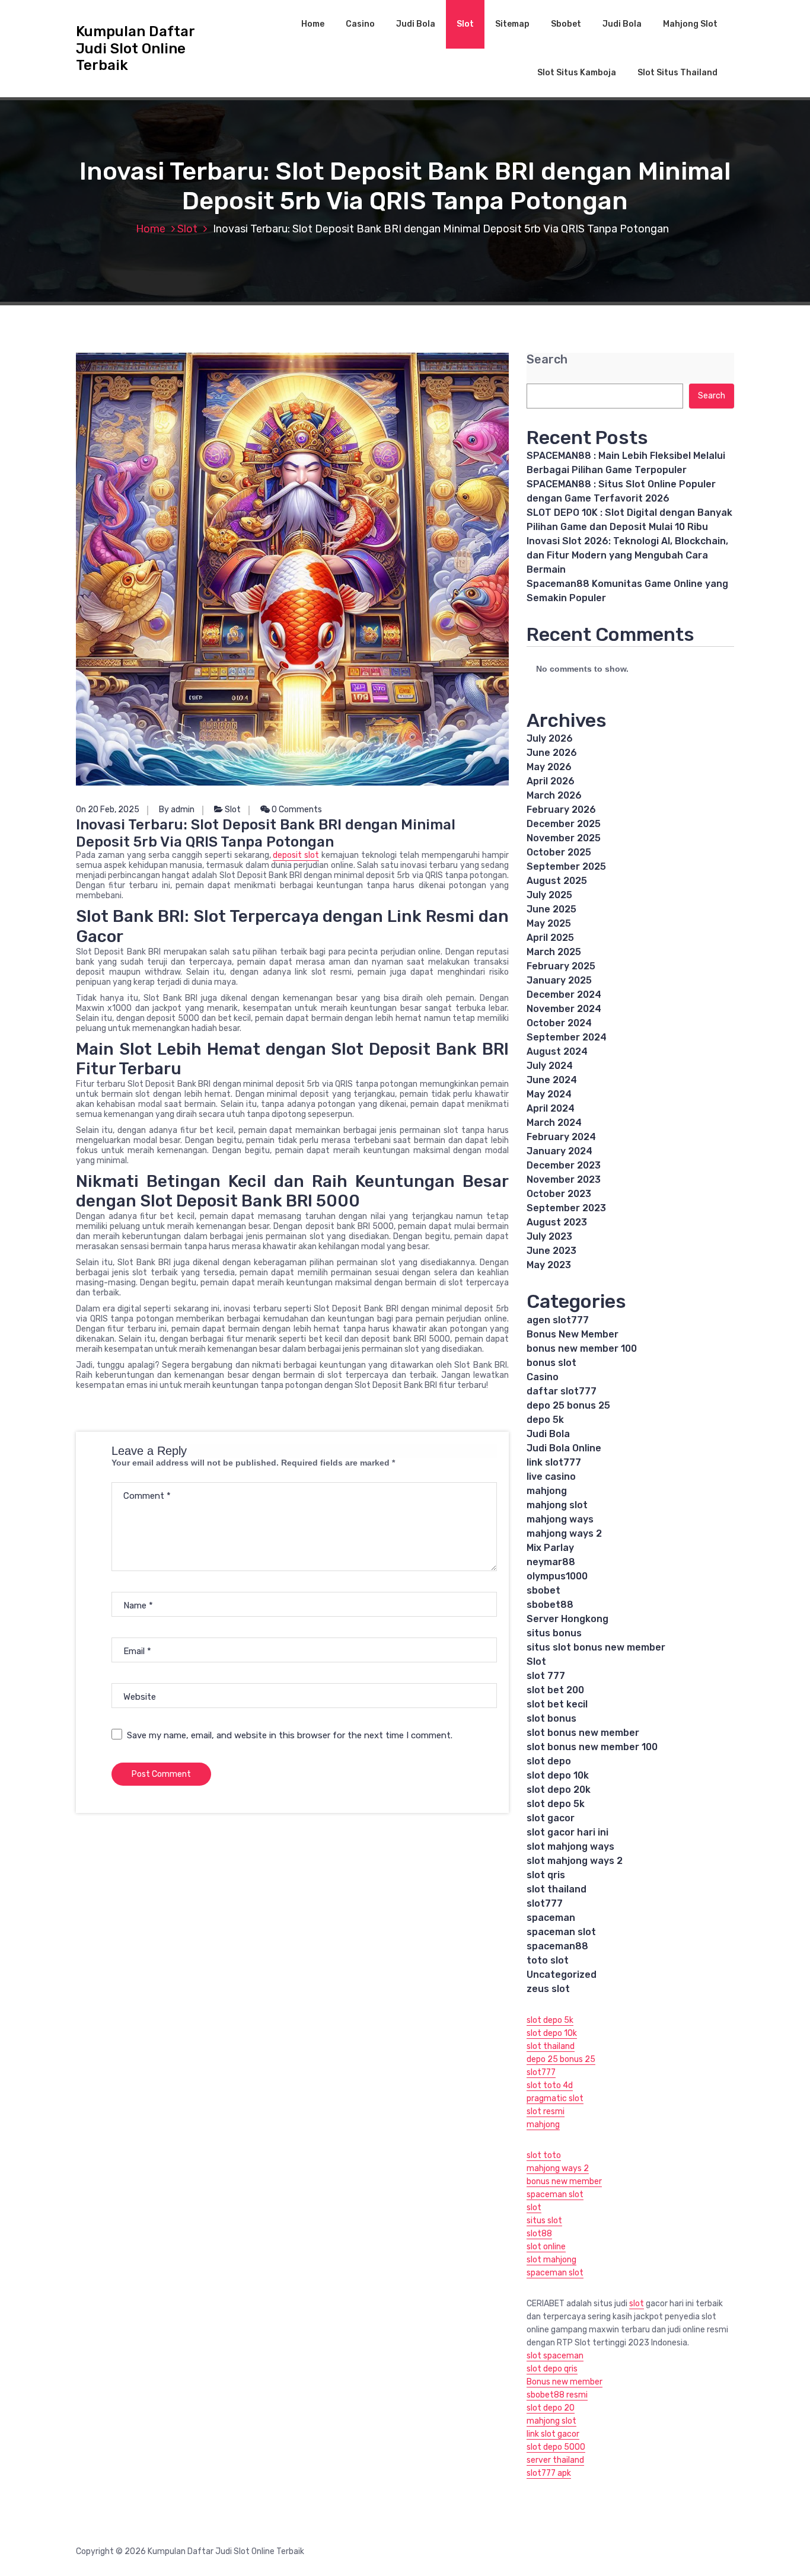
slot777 (545, 1903)
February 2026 (561, 810)
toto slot (548, 1960)
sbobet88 (550, 1605)
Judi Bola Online (564, 1448)
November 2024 (564, 1009)
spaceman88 (557, 1946)
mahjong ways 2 (564, 1533)
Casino (360, 24)
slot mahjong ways (570, 1846)
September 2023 (566, 1208)
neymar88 (551, 1562)
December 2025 (564, 824)
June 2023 (551, 1251)
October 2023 (559, 1194)
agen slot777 (558, 1320)
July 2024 (550, 1066)
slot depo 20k (559, 1790)
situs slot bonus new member (596, 1647)
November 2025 (564, 838)
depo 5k (545, 1420)
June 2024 (552, 1080)
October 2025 (559, 852)
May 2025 (549, 923)
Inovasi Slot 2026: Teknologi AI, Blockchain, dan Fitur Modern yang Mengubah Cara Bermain (627, 555)
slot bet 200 (555, 1690)
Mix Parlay (550, 1548)
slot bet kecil (557, 1704)
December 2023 (564, 1165)
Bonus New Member (573, 1334)
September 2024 (567, 1037)
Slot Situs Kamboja (577, 73)
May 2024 (549, 1094)
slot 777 (546, 1676)
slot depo (549, 1761)
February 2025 (561, 966)
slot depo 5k (556, 1804)
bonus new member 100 (582, 1348)
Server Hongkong (567, 1619)
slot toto (544, 2155)
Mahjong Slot (690, 24)
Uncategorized (562, 1975)
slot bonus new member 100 (592, 1747)
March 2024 (554, 1123)
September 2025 (566, 866)
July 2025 (549, 895)
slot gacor (551, 1818)
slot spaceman (555, 2356)
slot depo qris (552, 2369)
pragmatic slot (555, 2098)
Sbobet (566, 24)
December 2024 (564, 995)
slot (534, 2208)
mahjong (547, 1491)
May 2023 (549, 1265)
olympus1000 (557, 1576)
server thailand (555, 2460)
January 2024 (559, 1151)
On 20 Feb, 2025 (108, 810)
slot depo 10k (558, 1775)
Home (313, 24)
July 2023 (549, 1236)
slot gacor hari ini (567, 1832)
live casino (551, 1477)
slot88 (539, 2234)
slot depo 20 (551, 2408)
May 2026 (549, 767)
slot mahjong (551, 2260)
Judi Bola (416, 24)
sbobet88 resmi (557, 2395)
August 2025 (557, 881)
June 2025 (551, 909)
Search (547, 360)
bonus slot (551, 1363)
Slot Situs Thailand (677, 73)
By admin (177, 810)
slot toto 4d (550, 2085)
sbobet (543, 1590)
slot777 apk (549, 2473)
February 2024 (561, 1137)
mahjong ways (560, 1519)
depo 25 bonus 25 (568, 1405)
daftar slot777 (562, 1391)
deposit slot (296, 855)
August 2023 (557, 1222)
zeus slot (548, 1989)
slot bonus (551, 1718)
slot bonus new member (583, 1733)
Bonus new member (565, 2382)
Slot (465, 24)
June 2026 (552, 753)
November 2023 (564, 1180)
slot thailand (557, 1889)
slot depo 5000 (556, 2447)
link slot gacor (553, 2434)
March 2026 (554, 795)
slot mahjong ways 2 (575, 1861)
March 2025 (554, 952)
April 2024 (551, 1108)
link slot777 (554, 1462)
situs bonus (554, 1633)
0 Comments (296, 810)
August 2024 (557, 1051)
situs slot (544, 2221)
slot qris (546, 1875)
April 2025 (550, 938)
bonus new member (564, 2181)
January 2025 (559, 980)
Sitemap (512, 24)
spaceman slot (561, 1932)
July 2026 (550, 738)
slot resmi (546, 2111)
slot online (546, 2247)
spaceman (551, 1918)
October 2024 (559, 1023)
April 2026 (551, 781)
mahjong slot (557, 1505)
